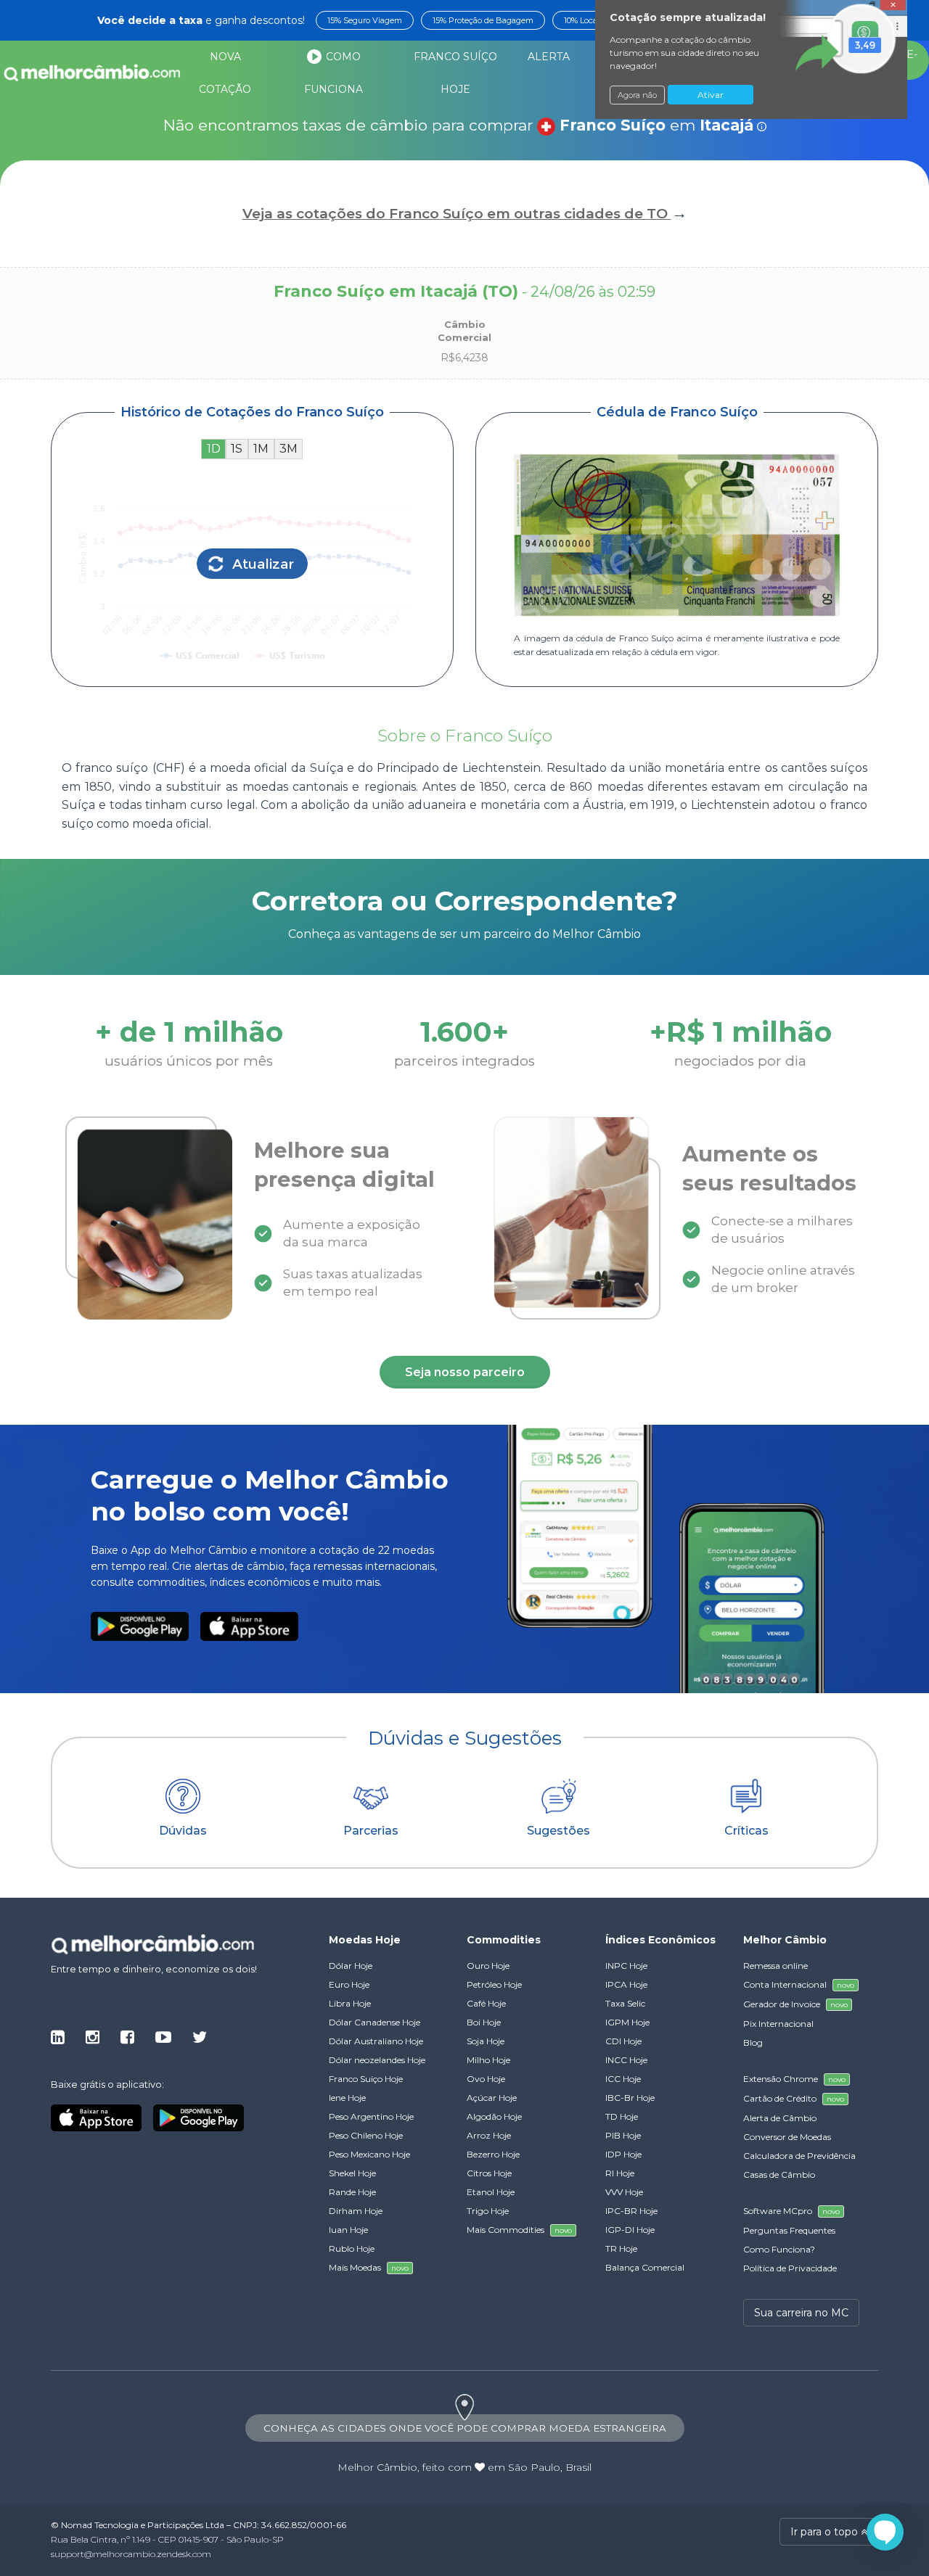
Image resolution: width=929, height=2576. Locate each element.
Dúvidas (183, 1831)
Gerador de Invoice (795, 2004)
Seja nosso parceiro (465, 1372)
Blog (753, 2042)
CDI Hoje (623, 2041)
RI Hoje (620, 2173)
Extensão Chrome (794, 2079)
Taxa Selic (625, 2003)
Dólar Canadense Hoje (375, 2022)
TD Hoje (622, 2116)
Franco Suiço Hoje (366, 2079)
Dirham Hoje (356, 2211)
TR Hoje (621, 2248)
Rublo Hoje (352, 2248)
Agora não (637, 95)
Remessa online (775, 1966)
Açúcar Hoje (492, 2098)
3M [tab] (288, 449)
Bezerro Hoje (493, 2154)
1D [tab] (214, 449)
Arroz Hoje (489, 2135)
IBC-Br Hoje (630, 2098)
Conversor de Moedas (787, 2137)
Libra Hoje (350, 2003)
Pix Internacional (778, 2024)
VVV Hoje (624, 2192)
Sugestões (558, 1831)
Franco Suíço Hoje (455, 73)
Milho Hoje (488, 2060)
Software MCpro (791, 2211)
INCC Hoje (626, 2060)
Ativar (711, 95)
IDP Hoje (623, 2154)
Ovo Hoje (486, 2079)
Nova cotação (225, 73)
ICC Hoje (623, 2079)
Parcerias (371, 1831)
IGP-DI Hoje (630, 2230)
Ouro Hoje (488, 1966)
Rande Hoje (352, 2192)
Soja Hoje (486, 2041)
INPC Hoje (626, 1966)
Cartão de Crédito (794, 2098)
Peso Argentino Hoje (371, 2116)
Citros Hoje (489, 2173)
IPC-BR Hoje (631, 2211)
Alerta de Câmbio (780, 2118)
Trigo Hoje (488, 2211)
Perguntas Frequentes (789, 2230)
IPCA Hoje (626, 1984)
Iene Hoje (347, 2098)
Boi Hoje (484, 2022)
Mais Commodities (519, 2230)
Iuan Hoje (348, 2230)
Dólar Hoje (351, 1966)
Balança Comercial (645, 2267)
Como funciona (333, 73)
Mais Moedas (369, 2267)
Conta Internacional (799, 1984)
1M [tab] (261, 449)
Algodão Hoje (494, 2116)
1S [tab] (237, 449)
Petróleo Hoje (494, 1984)
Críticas (746, 1831)
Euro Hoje (349, 1984)
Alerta (549, 57)
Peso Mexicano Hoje (369, 2154)
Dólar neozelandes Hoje (377, 2060)
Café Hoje (486, 2003)
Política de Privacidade (790, 2268)
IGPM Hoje (627, 2022)
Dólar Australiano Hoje (376, 2041)
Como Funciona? (779, 2249)
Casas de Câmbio (779, 2174)
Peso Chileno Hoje (366, 2135)
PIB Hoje (623, 2135)
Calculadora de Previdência (799, 2156)
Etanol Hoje (491, 2192)
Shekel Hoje (352, 2173)
